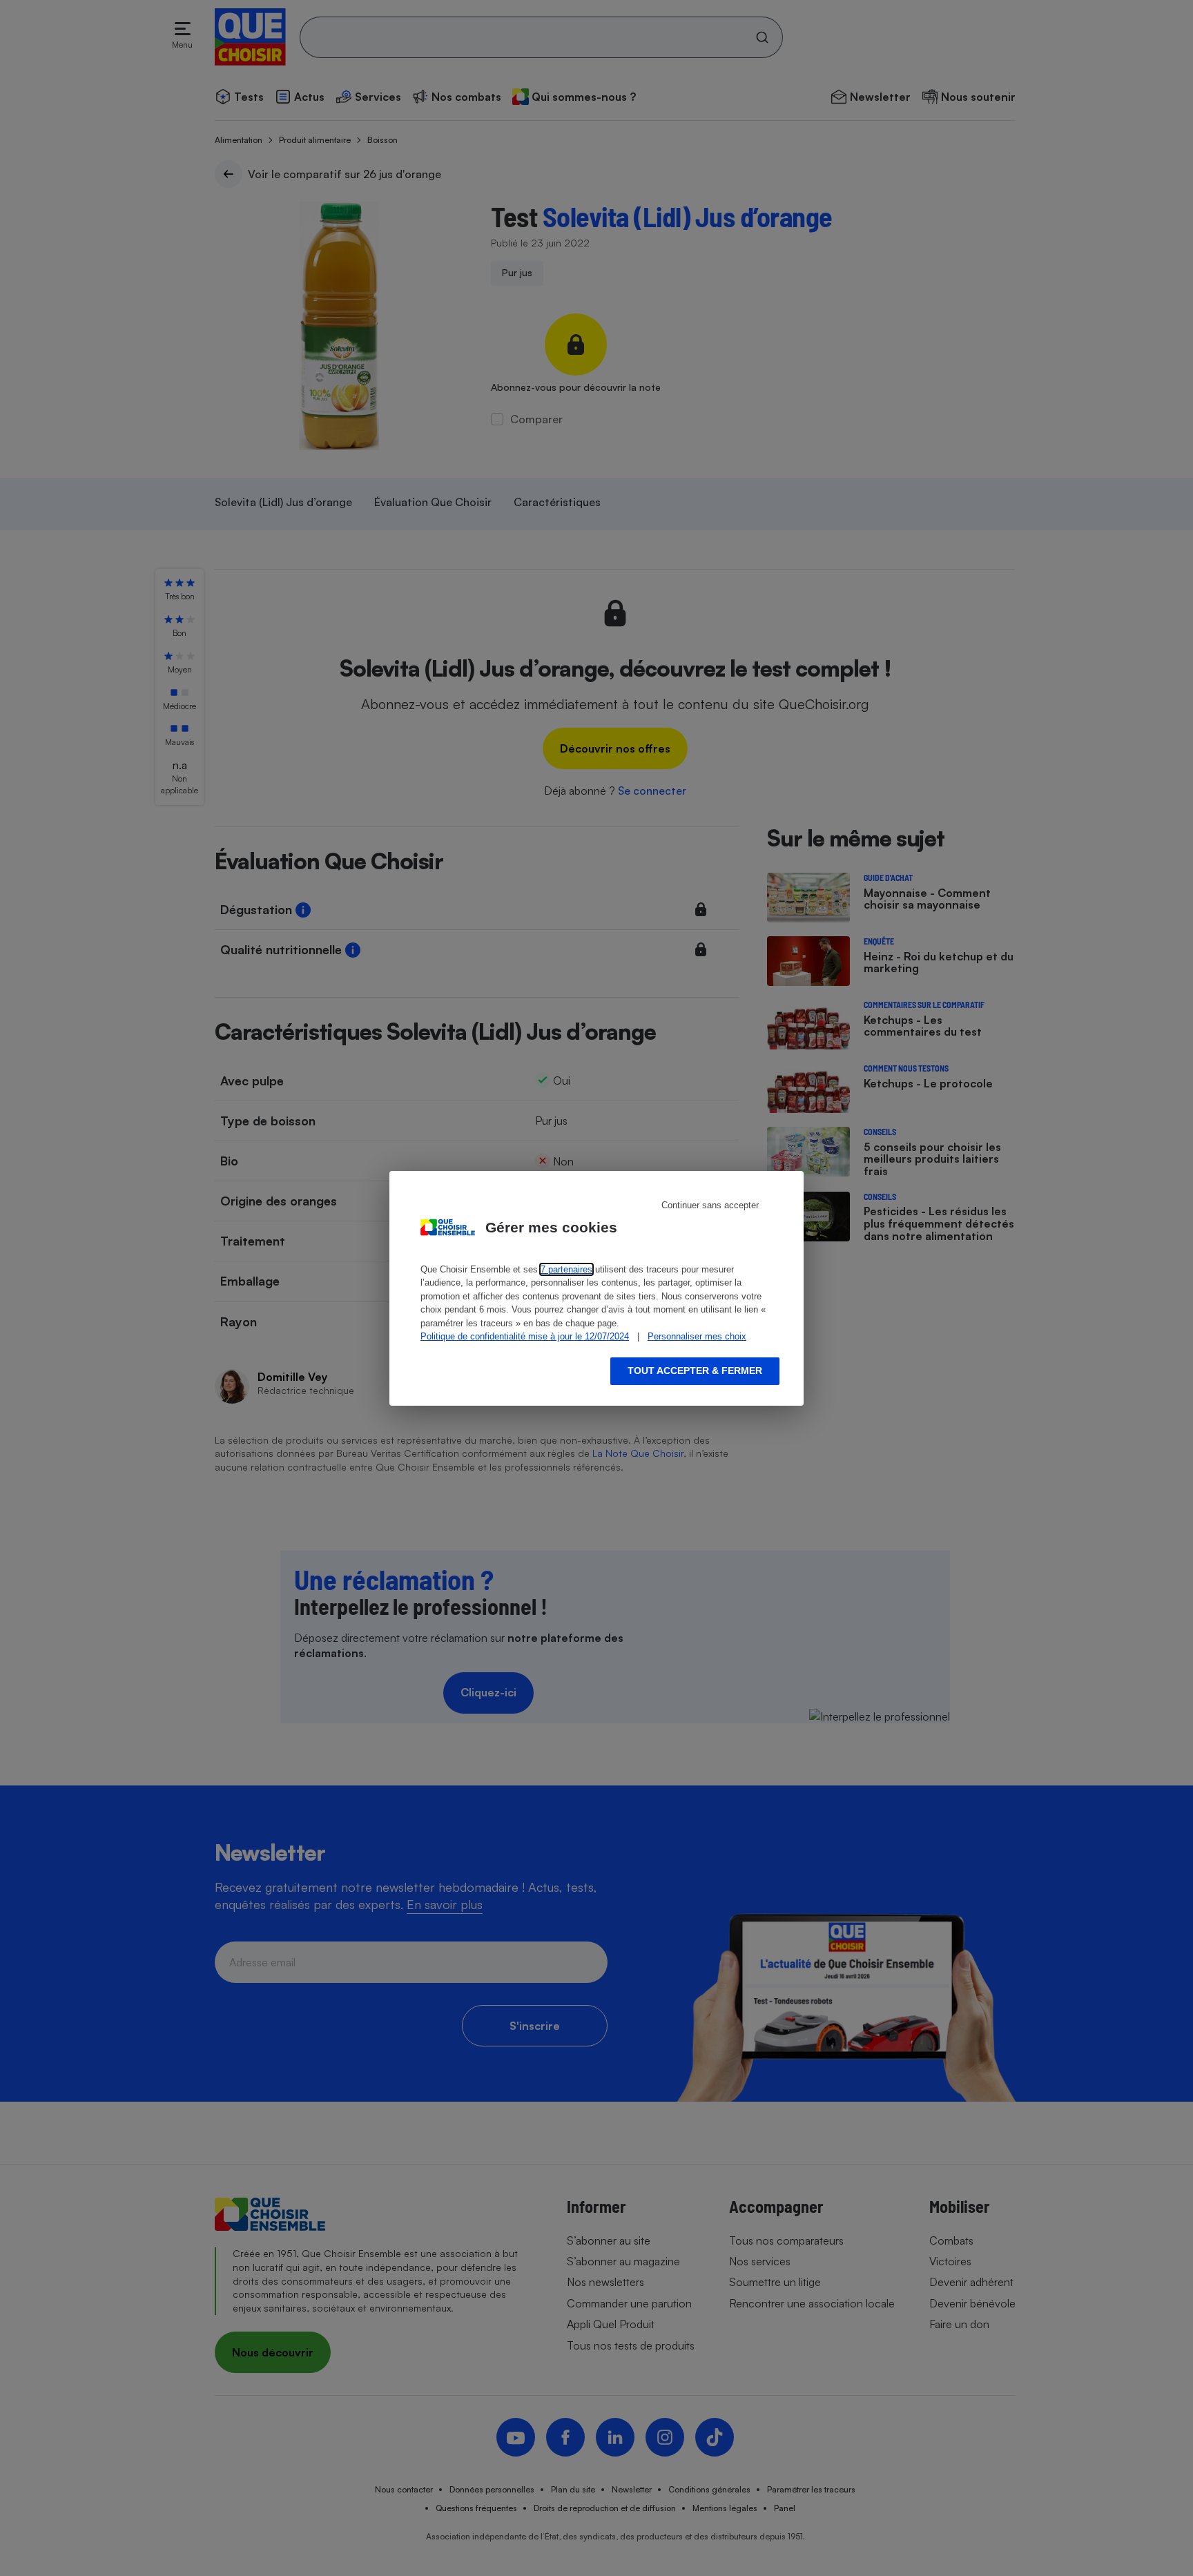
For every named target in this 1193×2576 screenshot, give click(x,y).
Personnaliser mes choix (697, 1336)
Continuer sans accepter (710, 1205)
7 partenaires (566, 1269)
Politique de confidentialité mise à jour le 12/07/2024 (525, 1336)
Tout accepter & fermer (695, 1371)
